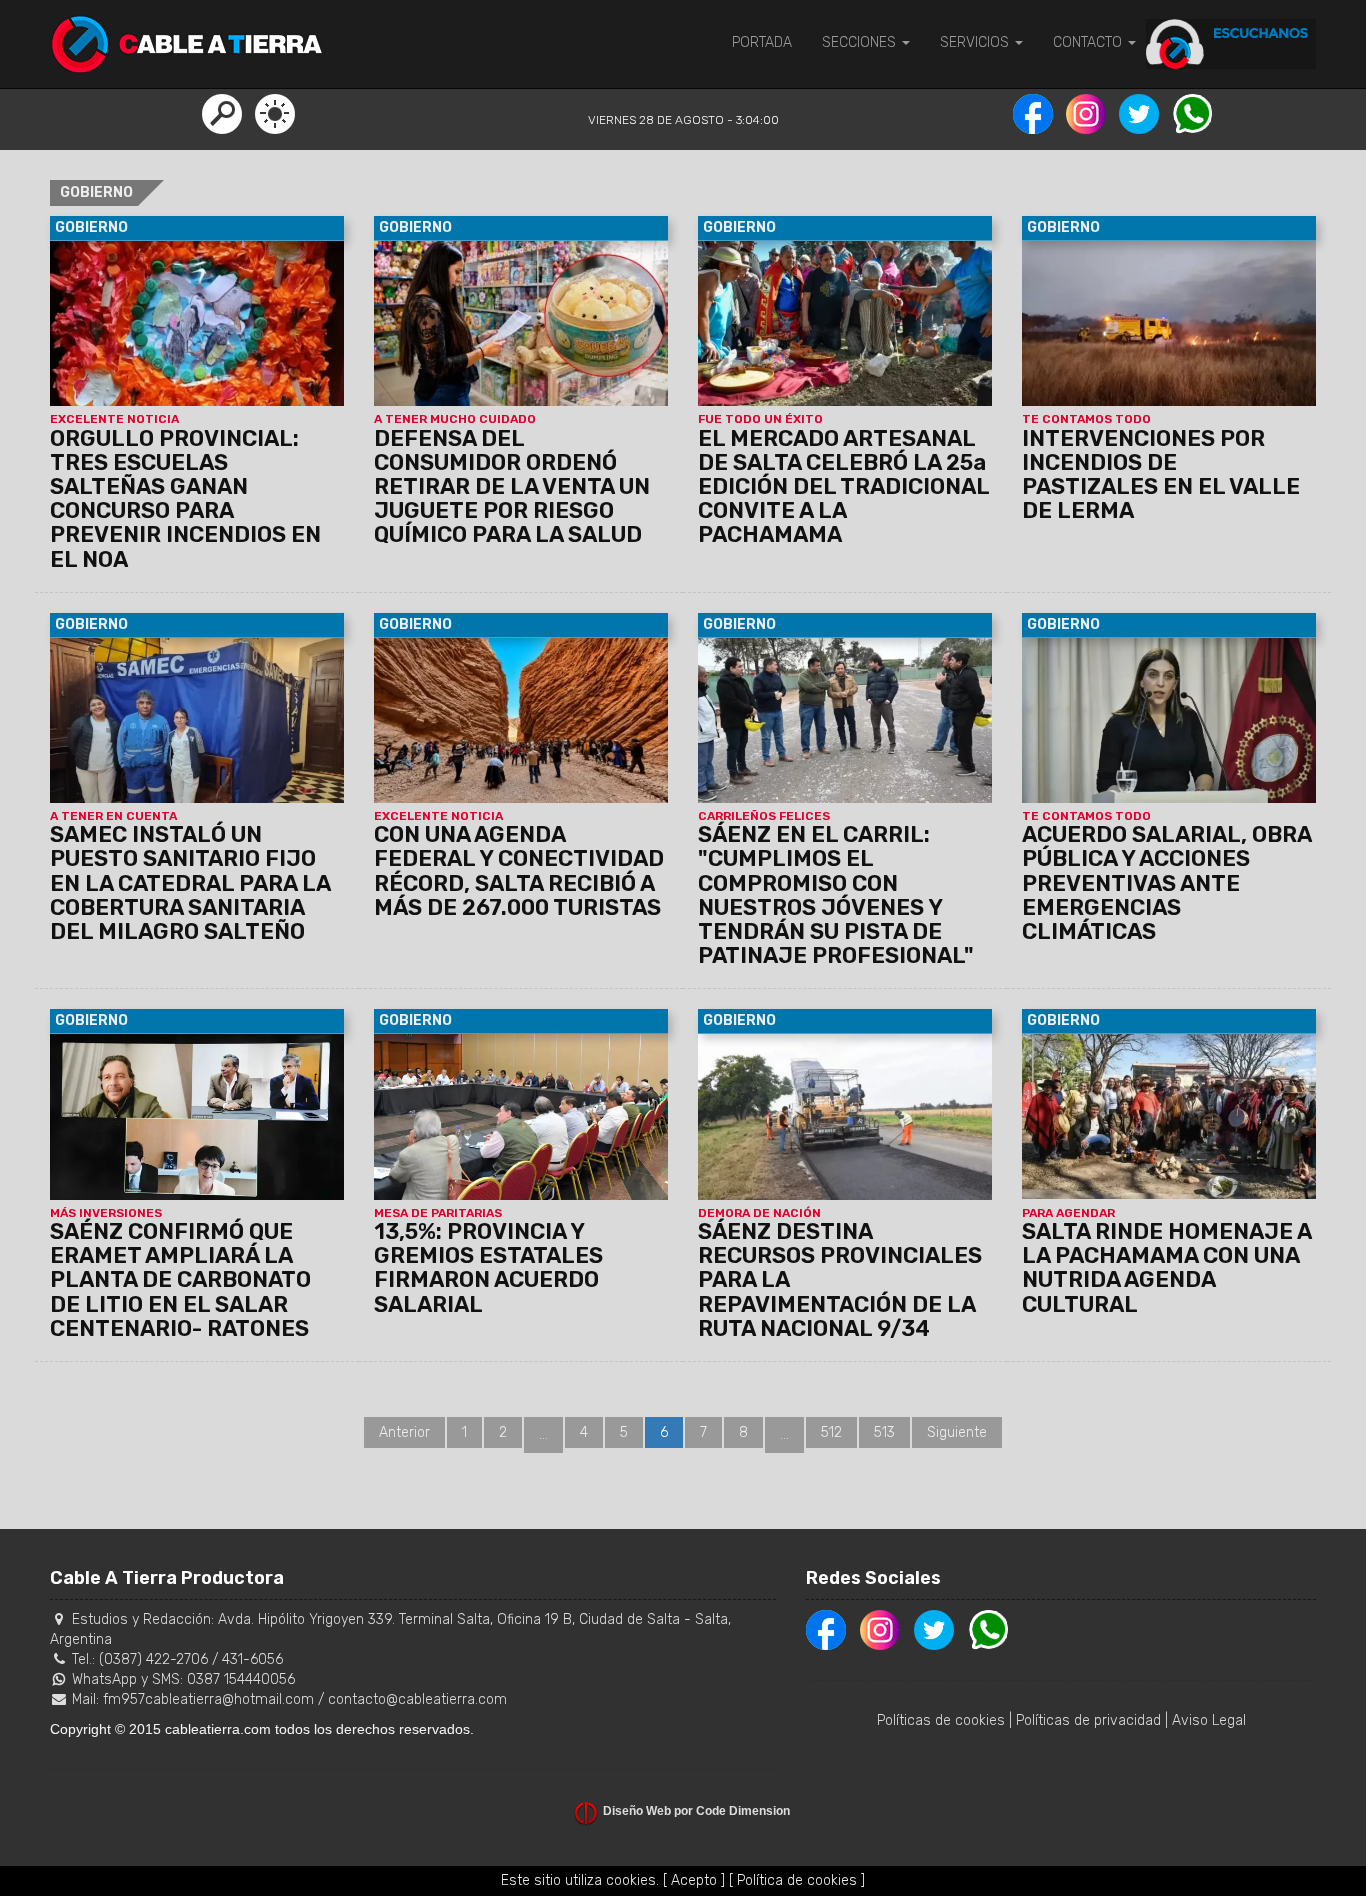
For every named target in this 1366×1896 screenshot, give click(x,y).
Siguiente (957, 1432)
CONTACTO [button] (1089, 42)
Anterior (404, 1432)
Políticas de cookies (941, 1720)
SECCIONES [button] (861, 42)
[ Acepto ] (694, 1880)
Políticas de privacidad (1088, 1720)
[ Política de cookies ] (797, 1880)
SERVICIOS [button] (976, 42)
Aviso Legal (1209, 1720)
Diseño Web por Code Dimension (696, 1811)
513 (884, 1432)
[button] (222, 113)
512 (831, 1432)
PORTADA (762, 42)
